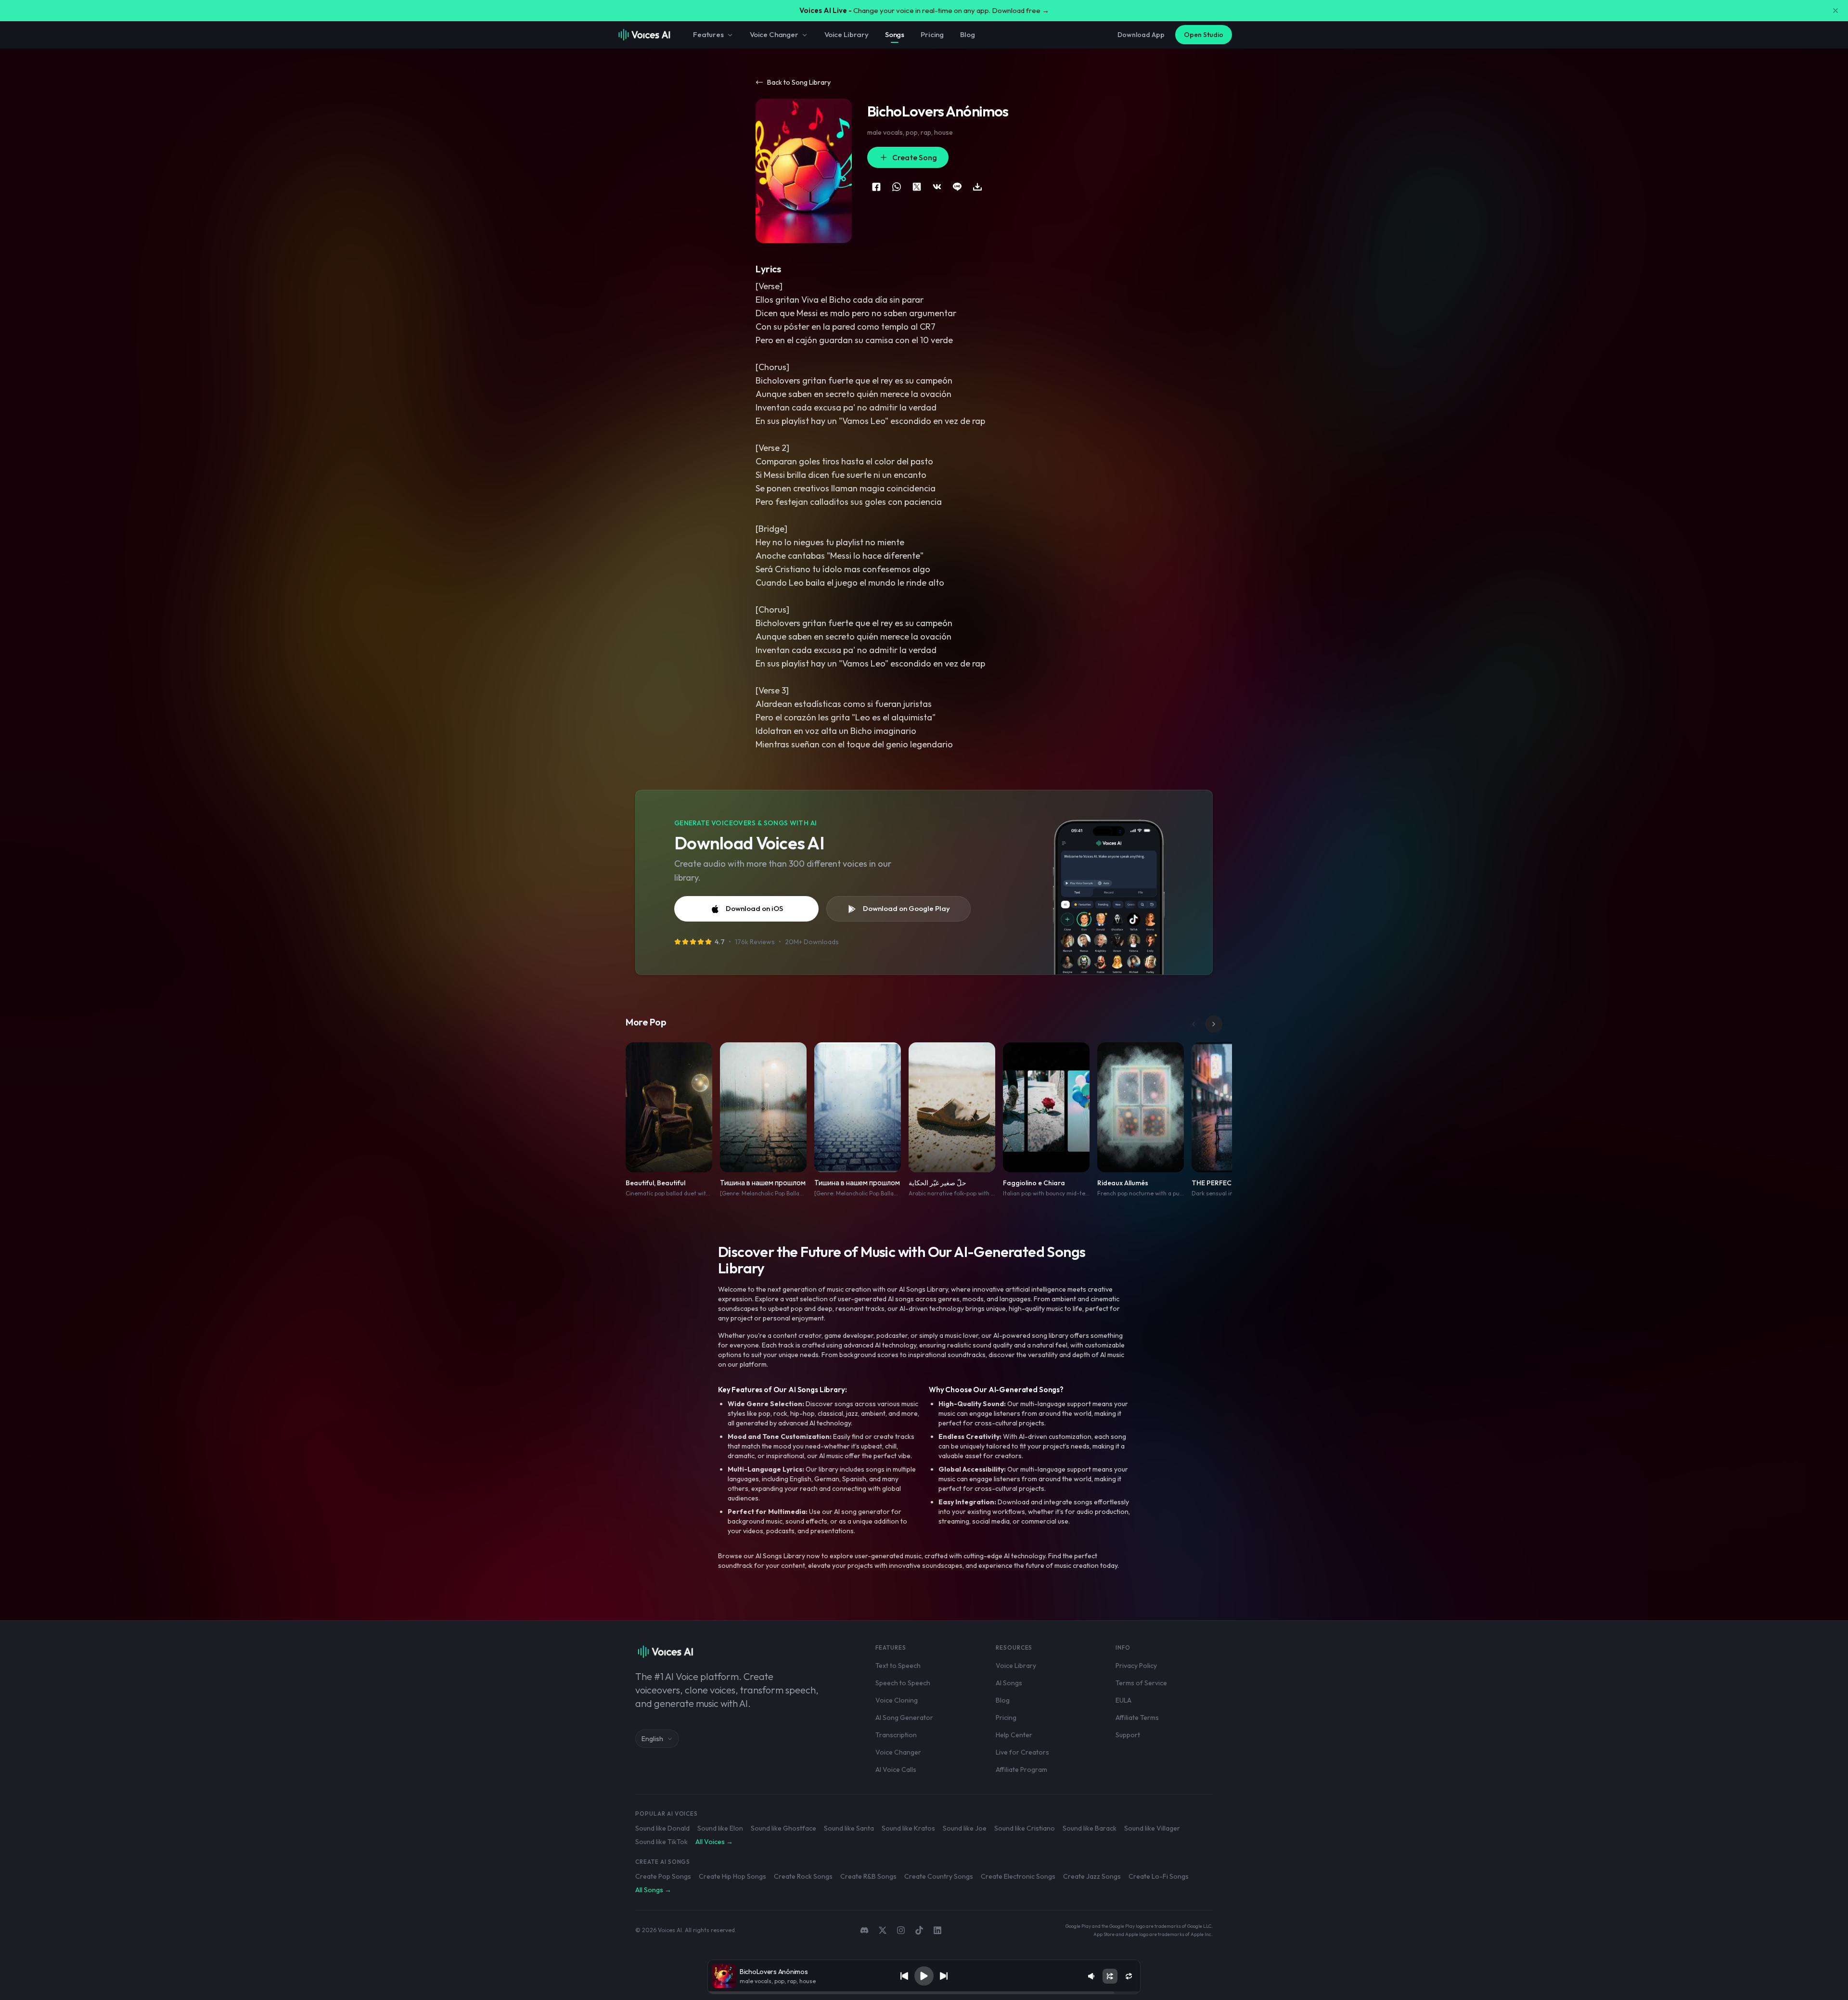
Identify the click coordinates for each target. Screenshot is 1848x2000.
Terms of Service (1141, 1683)
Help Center (1014, 1735)
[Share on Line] (957, 187)
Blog (967, 34)
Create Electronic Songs (1018, 1876)
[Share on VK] (937, 187)
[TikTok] (919, 1930)
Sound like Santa (849, 1828)
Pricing (932, 34)
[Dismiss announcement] (1835, 11)
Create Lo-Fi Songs (1159, 1876)
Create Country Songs (939, 1876)
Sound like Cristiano (1025, 1828)
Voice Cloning (897, 1700)
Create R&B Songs (868, 1876)
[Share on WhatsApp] (897, 187)
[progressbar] (924, 1993)
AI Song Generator (904, 1718)
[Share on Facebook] (876, 187)
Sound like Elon (720, 1828)
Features (708, 34)
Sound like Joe (965, 1828)
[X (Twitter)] (883, 1930)
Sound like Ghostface (783, 1828)
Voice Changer (774, 34)
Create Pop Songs (663, 1876)
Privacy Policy (1136, 1666)
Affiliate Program (1021, 1769)
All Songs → (653, 1890)
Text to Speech (898, 1666)
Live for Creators (1022, 1752)
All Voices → (714, 1842)
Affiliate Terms (1137, 1718)
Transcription (896, 1735)
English (652, 1739)
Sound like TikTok (661, 1842)
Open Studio (1204, 35)
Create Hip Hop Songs (732, 1876)
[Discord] (864, 1930)
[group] (924, 1993)
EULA (1123, 1700)
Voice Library (847, 34)
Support (1128, 1735)
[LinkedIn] (937, 1930)
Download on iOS (754, 908)
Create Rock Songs (803, 1876)
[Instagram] (901, 1930)
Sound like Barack (1090, 1828)
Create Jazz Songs (1092, 1876)
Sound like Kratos (908, 1828)
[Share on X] (917, 187)
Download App (1141, 35)
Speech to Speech (903, 1683)
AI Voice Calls (896, 1769)
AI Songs (1009, 1683)
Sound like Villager (1152, 1828)
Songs (895, 34)
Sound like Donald (662, 1828)
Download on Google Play (906, 908)
